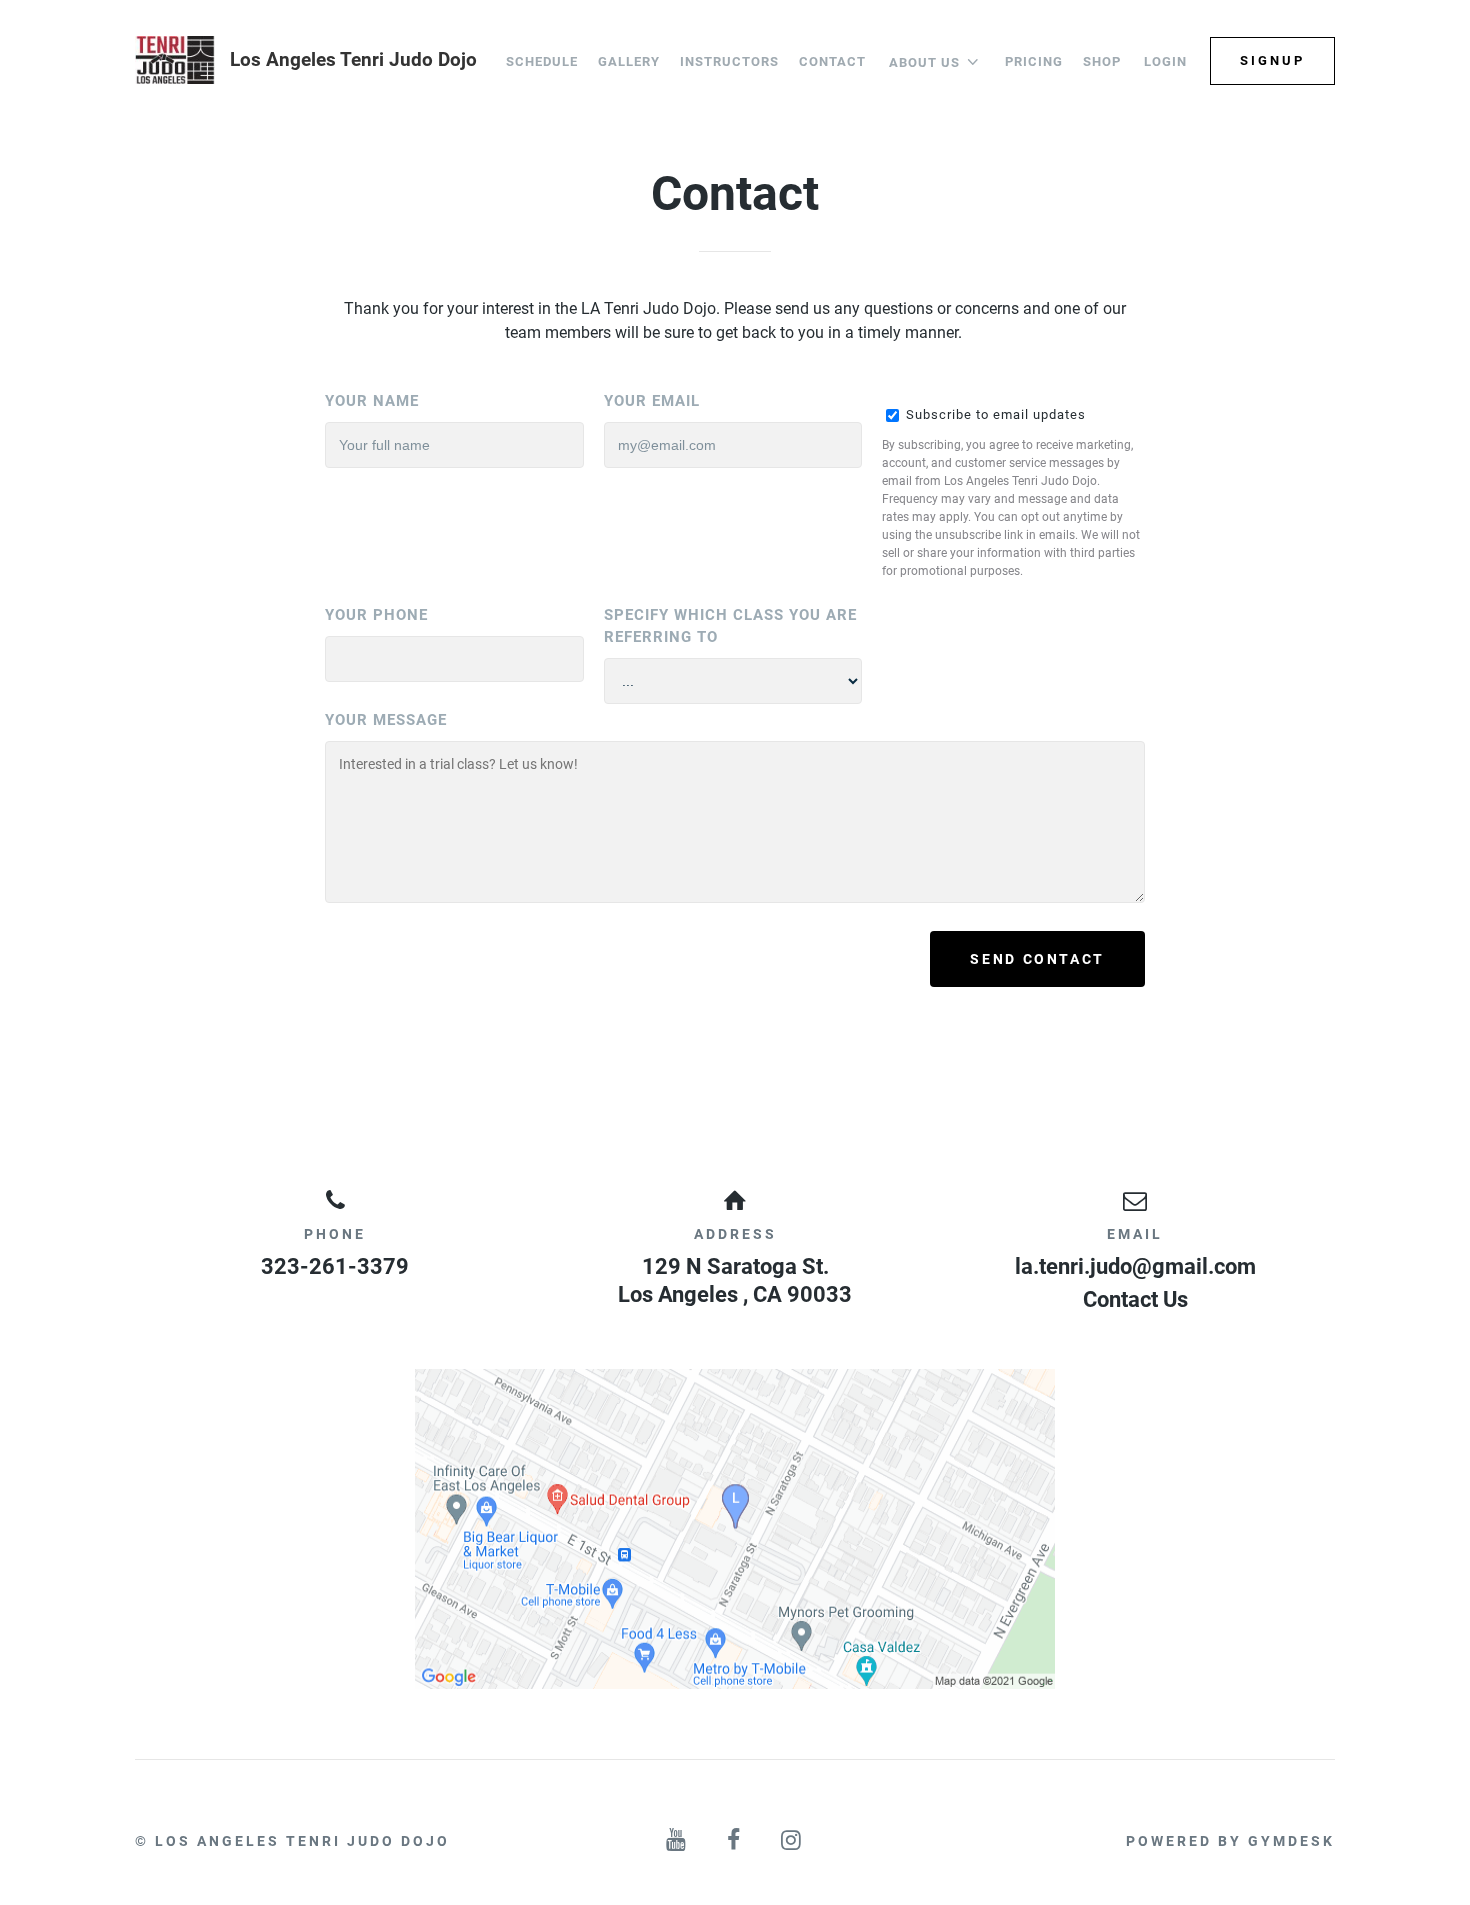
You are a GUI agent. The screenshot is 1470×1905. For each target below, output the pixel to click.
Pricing (1034, 61)
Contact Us (1135, 1299)
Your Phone (376, 615)
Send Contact (1037, 959)
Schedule (542, 61)
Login (1165, 61)
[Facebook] (735, 1840)
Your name (372, 401)
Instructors (729, 61)
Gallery (629, 61)
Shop (1102, 61)
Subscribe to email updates (994, 414)
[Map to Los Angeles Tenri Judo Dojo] (735, 1529)
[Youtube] (677, 1840)
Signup (1272, 60)
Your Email (652, 401)
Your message (386, 720)
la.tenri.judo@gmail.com (1135, 1266)
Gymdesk (1291, 1841)
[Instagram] (793, 1840)
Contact (832, 61)
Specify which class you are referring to (730, 626)
